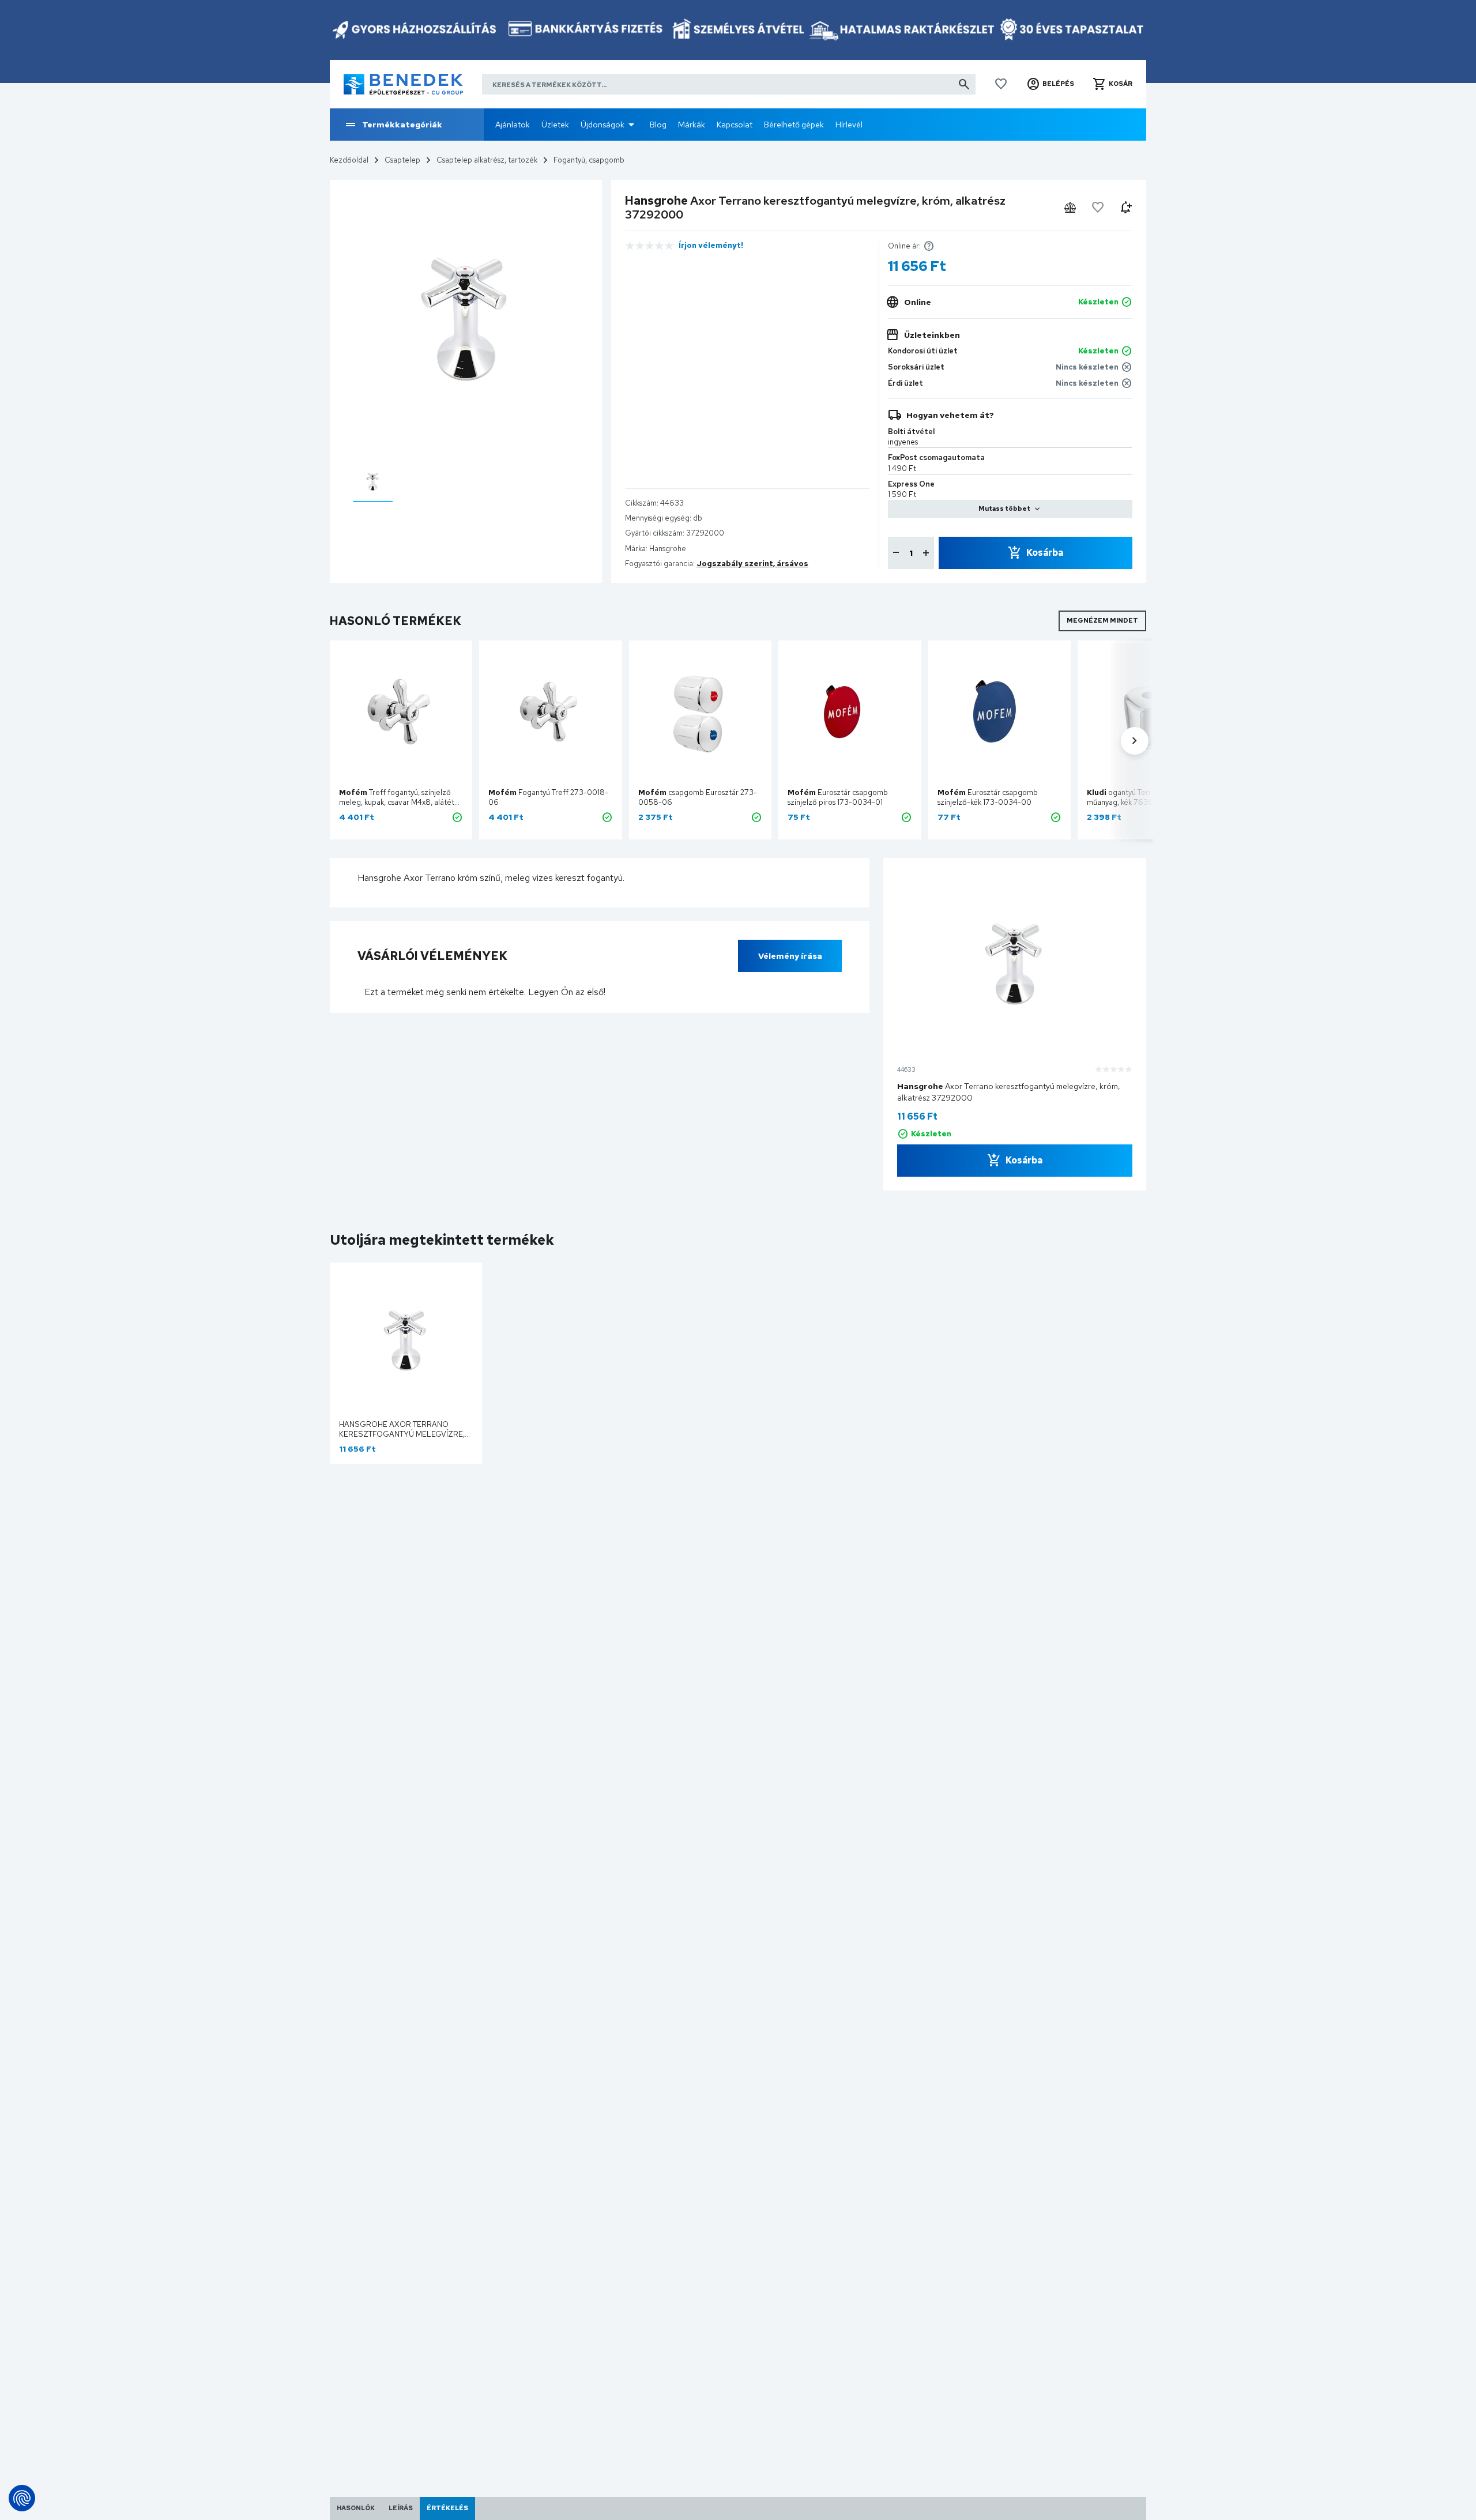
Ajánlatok (513, 125)
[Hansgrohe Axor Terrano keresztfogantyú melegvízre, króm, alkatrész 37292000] (373, 481)
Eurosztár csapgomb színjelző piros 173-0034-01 (838, 797)
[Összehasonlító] (1070, 208)
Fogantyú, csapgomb (589, 160)
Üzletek (555, 125)
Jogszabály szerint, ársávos (752, 564)
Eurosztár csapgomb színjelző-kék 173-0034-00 (988, 797)
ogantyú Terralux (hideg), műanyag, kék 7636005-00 (1140, 797)
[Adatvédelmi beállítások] (22, 2498)
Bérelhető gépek (794, 125)
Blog (658, 125)
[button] (1050, 84)
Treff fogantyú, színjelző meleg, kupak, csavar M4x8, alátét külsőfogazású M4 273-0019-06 (397, 802)
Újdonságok (603, 125)
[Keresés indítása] (964, 84)
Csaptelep (402, 160)
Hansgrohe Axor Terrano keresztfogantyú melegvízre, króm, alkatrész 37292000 (402, 1434)
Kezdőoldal (349, 160)
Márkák (692, 125)
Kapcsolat (735, 125)
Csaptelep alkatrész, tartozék (487, 160)
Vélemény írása (790, 956)
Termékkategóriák (402, 125)
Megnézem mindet (1102, 620)
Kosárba (1045, 553)
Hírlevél (849, 125)
